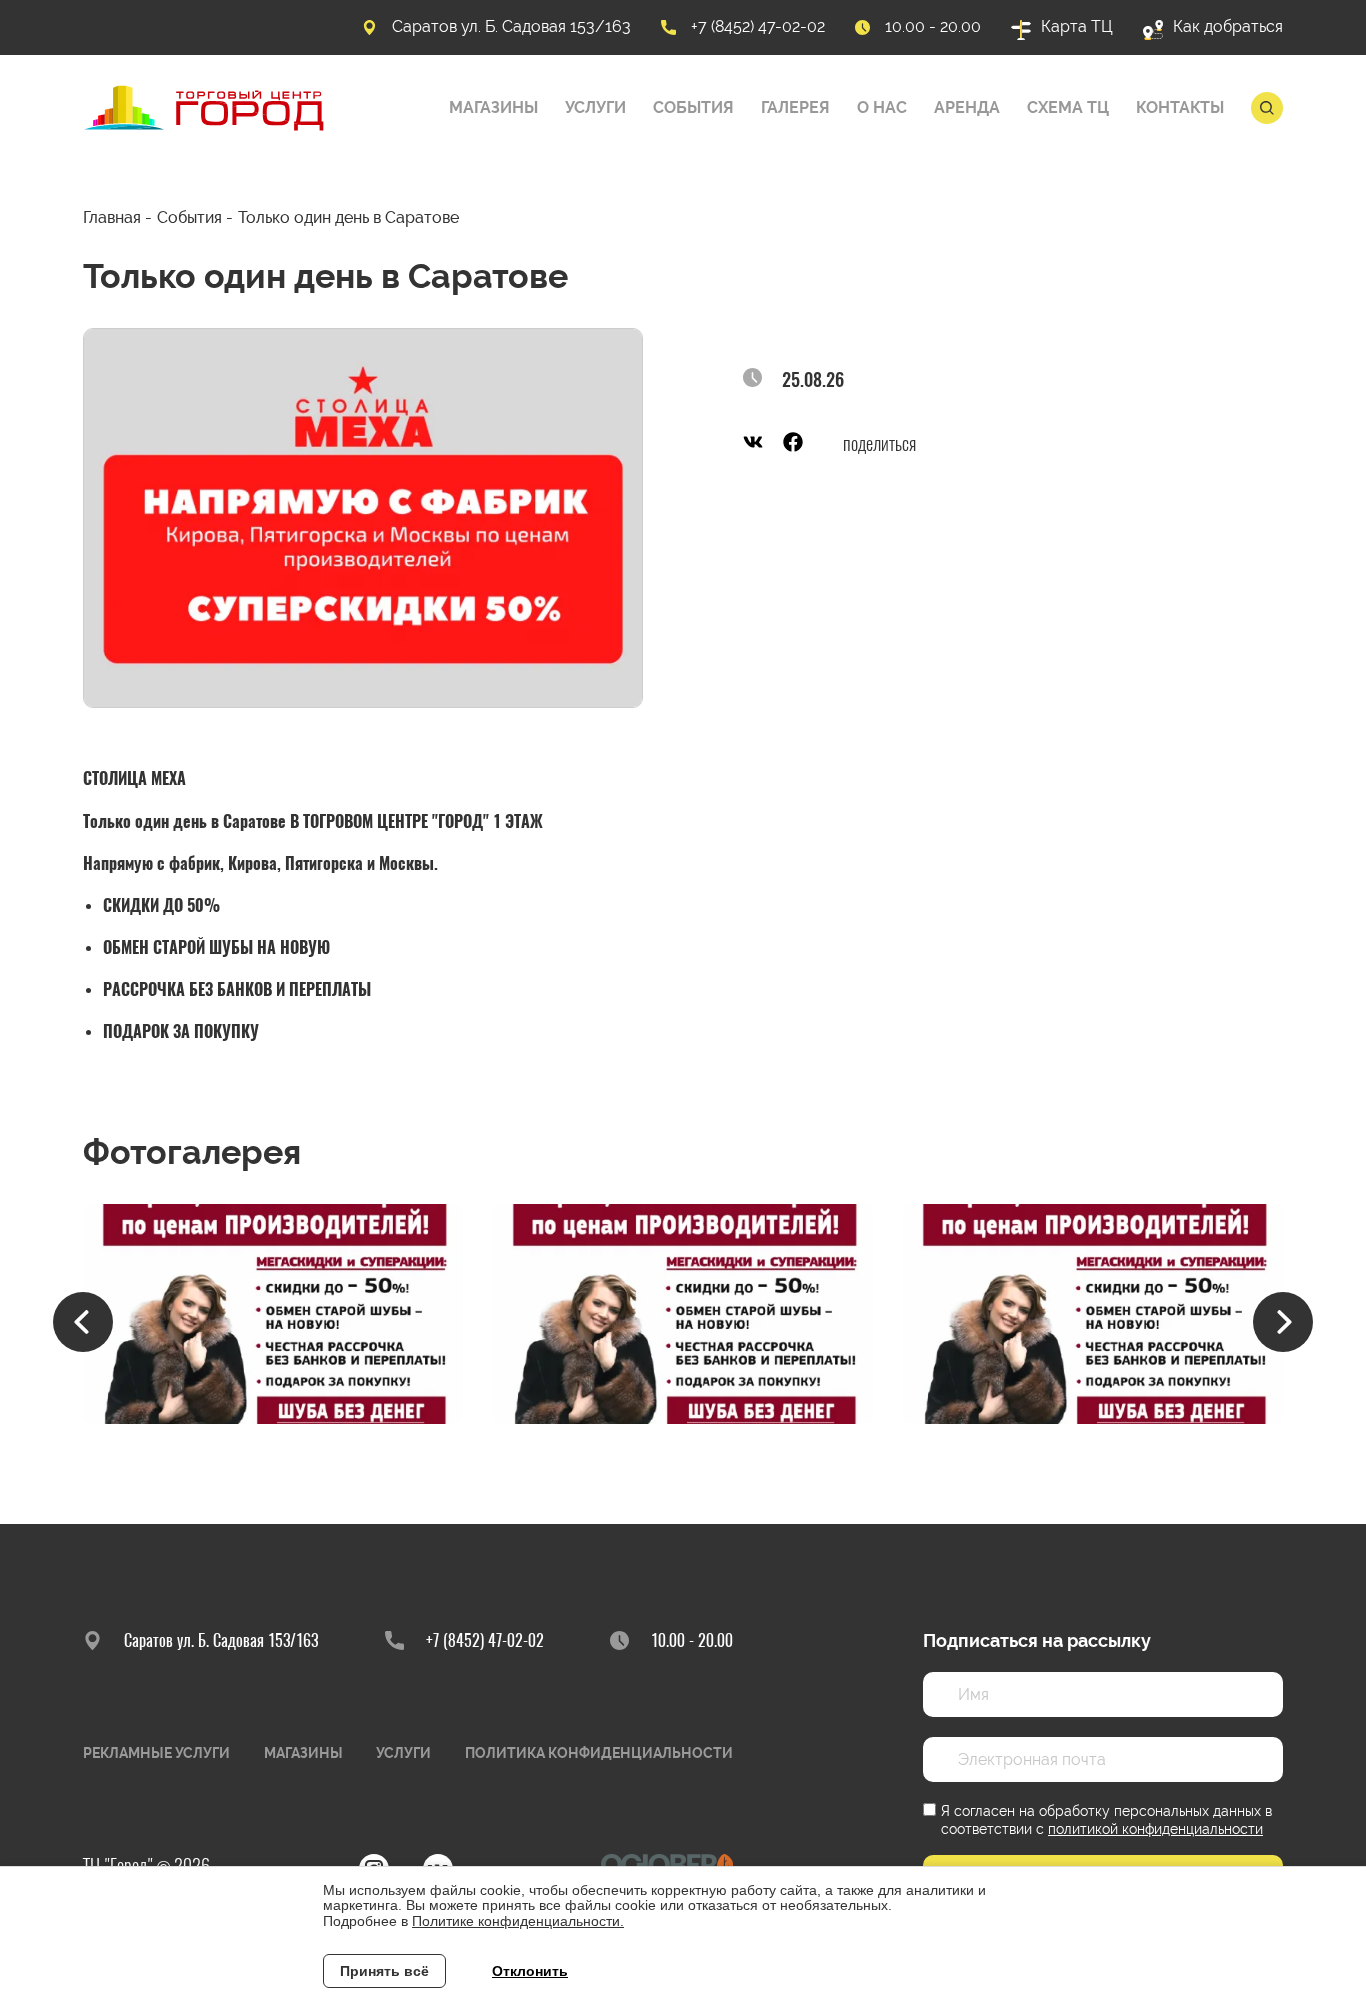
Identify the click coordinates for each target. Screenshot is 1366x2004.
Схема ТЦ (1068, 107)
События (693, 107)
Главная (112, 217)
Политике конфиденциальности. (518, 1921)
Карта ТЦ (1077, 26)
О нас (882, 107)
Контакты (1180, 107)
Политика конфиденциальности (599, 1753)
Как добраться (1228, 26)
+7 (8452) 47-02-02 (758, 26)
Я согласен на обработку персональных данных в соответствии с (1106, 1820)
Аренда (967, 107)
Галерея (795, 107)
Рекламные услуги (156, 1753)
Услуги (595, 107)
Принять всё (384, 1971)
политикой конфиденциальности (1155, 1829)
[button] (83, 1322)
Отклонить (530, 1971)
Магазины (493, 107)
